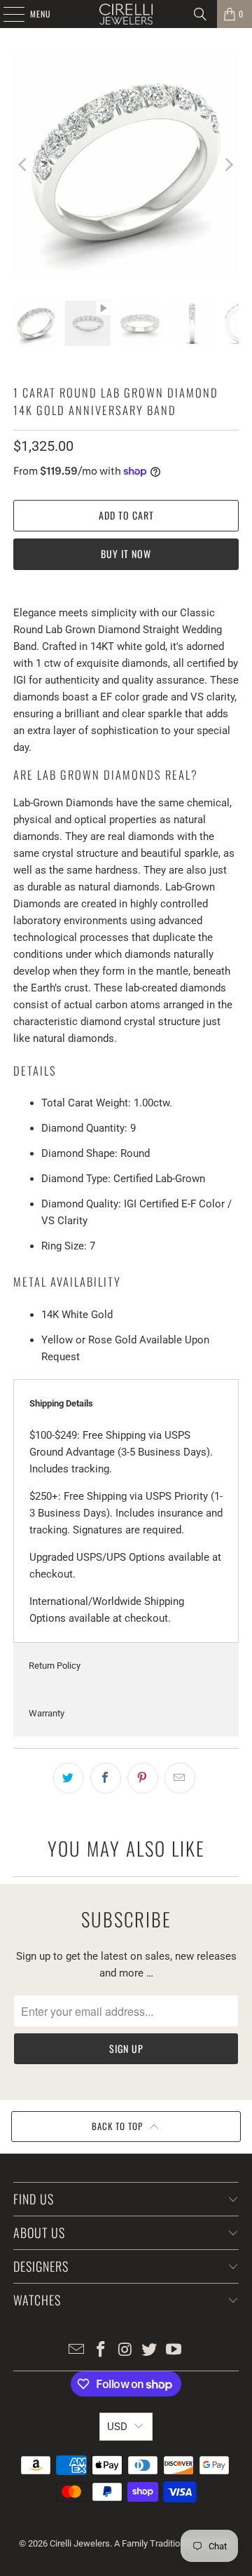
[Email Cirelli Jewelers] (77, 2351)
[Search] (200, 14)
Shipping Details (61, 1403)
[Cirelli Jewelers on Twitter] (150, 2351)
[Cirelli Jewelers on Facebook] (101, 2351)
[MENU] (6, 14)
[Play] (126, 164)
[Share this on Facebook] (106, 1778)
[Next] (228, 164)
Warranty (47, 1713)
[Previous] (24, 164)
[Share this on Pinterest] (143, 1778)
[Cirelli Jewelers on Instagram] (125, 2351)
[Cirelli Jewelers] (126, 14)
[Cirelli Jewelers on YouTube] (174, 2351)
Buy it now (126, 554)
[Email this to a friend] (180, 1778)
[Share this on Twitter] (69, 1778)
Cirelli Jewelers (80, 2543)
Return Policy (55, 1666)
